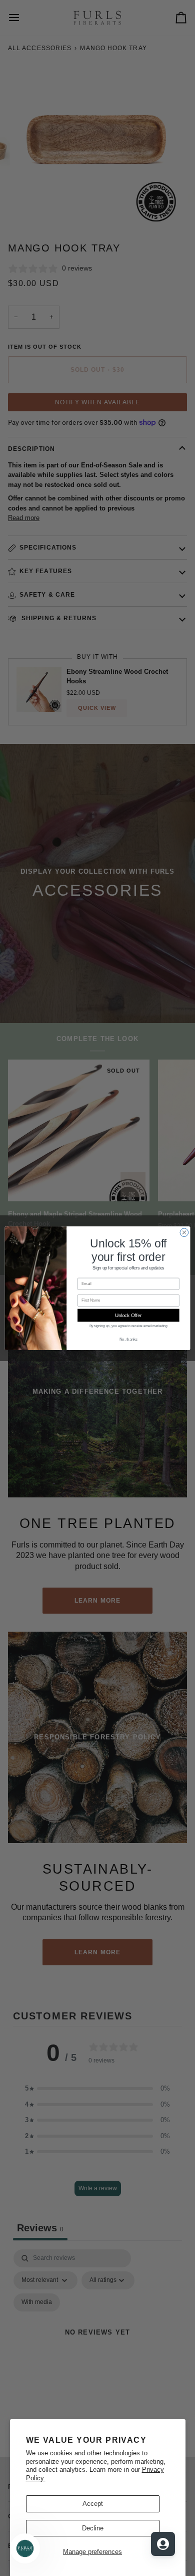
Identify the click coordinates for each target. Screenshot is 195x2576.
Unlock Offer (128, 1315)
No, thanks (128, 1339)
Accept (93, 2504)
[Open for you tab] (163, 2544)
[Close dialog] (184, 1232)
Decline (93, 2528)
